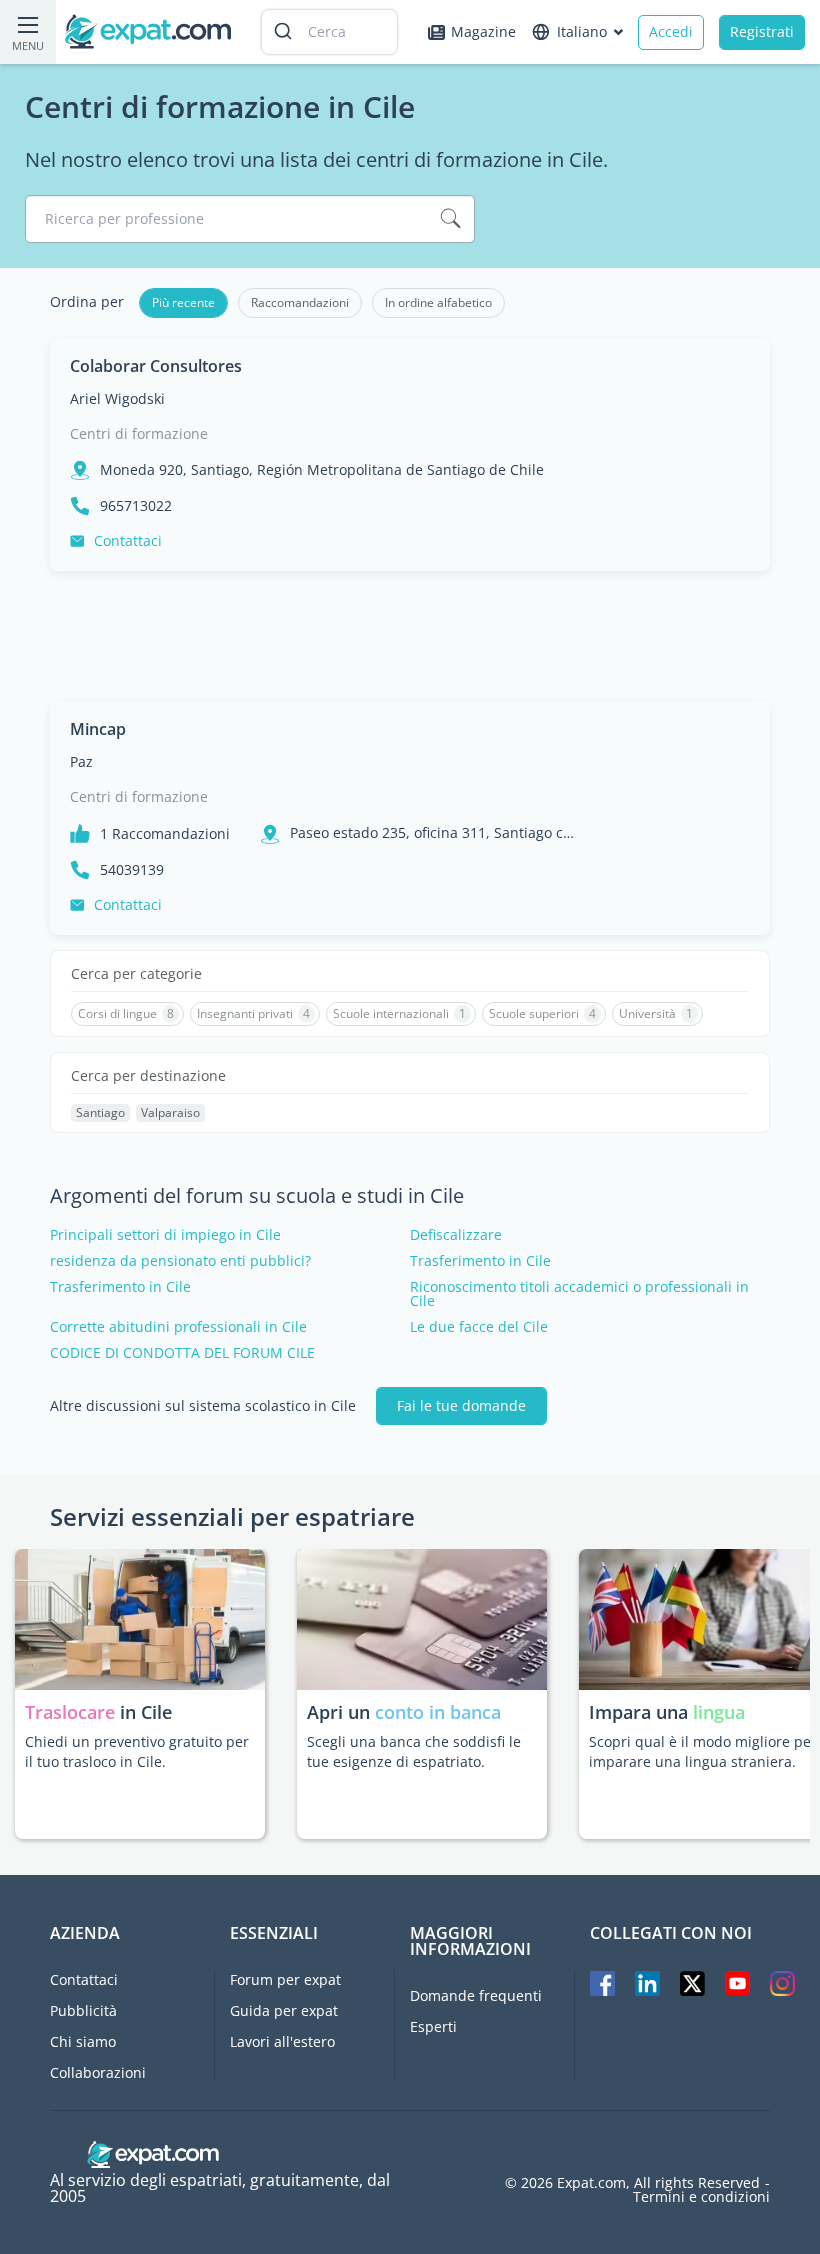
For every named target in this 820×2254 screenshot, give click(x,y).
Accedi (671, 31)
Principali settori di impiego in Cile (165, 1235)
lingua (719, 1712)
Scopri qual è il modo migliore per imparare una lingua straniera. (703, 1751)
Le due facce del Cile (479, 1327)
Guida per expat (284, 2010)
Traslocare (72, 1712)
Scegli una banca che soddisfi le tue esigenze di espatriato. (414, 1751)
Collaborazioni (98, 2072)
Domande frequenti (476, 1995)
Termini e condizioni (701, 2197)
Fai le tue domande (461, 1405)
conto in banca (438, 1712)
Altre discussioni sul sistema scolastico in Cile (203, 1406)
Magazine (483, 31)
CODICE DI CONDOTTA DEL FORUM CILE (182, 1353)
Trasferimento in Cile (480, 1261)
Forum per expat (285, 1979)
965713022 (136, 506)
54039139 (132, 870)
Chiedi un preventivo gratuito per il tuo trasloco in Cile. (137, 1751)
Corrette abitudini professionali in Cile (178, 1327)
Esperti (433, 2026)
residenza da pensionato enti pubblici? (180, 1261)
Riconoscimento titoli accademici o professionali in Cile (579, 1294)
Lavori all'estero (282, 2041)
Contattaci (128, 540)
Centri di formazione (139, 433)
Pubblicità (83, 2010)
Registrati (762, 31)
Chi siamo (83, 2041)
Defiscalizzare (456, 1235)
